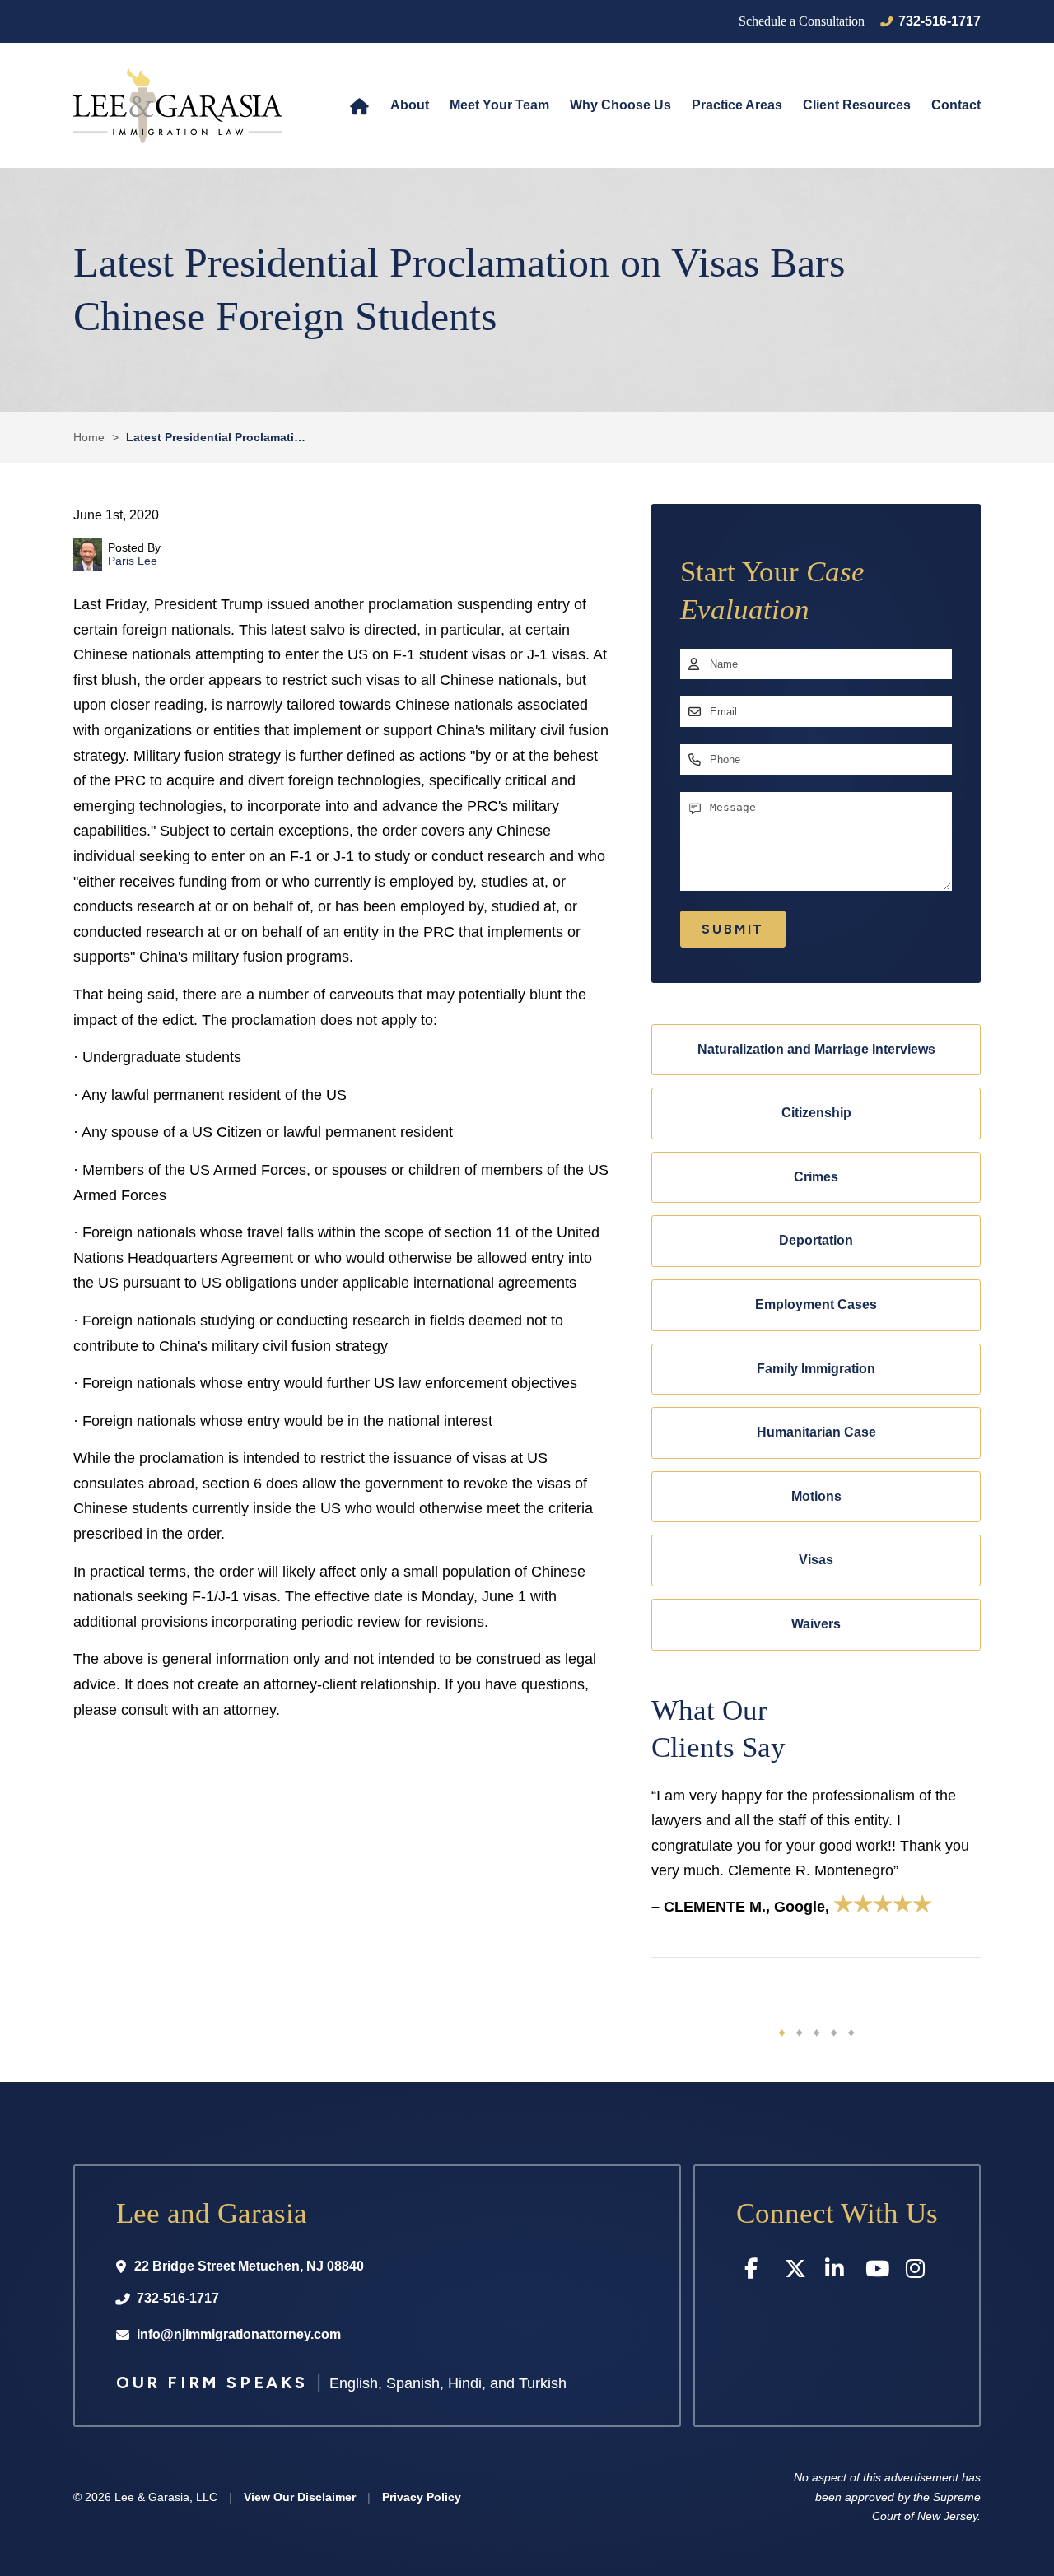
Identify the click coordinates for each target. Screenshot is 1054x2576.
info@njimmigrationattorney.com (239, 2334)
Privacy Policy (422, 2497)
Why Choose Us (620, 105)
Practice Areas (737, 105)
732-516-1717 (940, 21)
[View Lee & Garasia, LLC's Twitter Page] (797, 2272)
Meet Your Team (499, 105)
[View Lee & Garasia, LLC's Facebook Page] (756, 2272)
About (410, 105)
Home (359, 105)
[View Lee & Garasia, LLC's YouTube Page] (877, 2272)
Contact (956, 105)
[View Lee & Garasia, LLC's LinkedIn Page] (837, 2272)
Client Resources (857, 105)
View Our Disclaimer (300, 2497)
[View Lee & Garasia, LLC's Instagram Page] (918, 2272)
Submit (733, 929)
